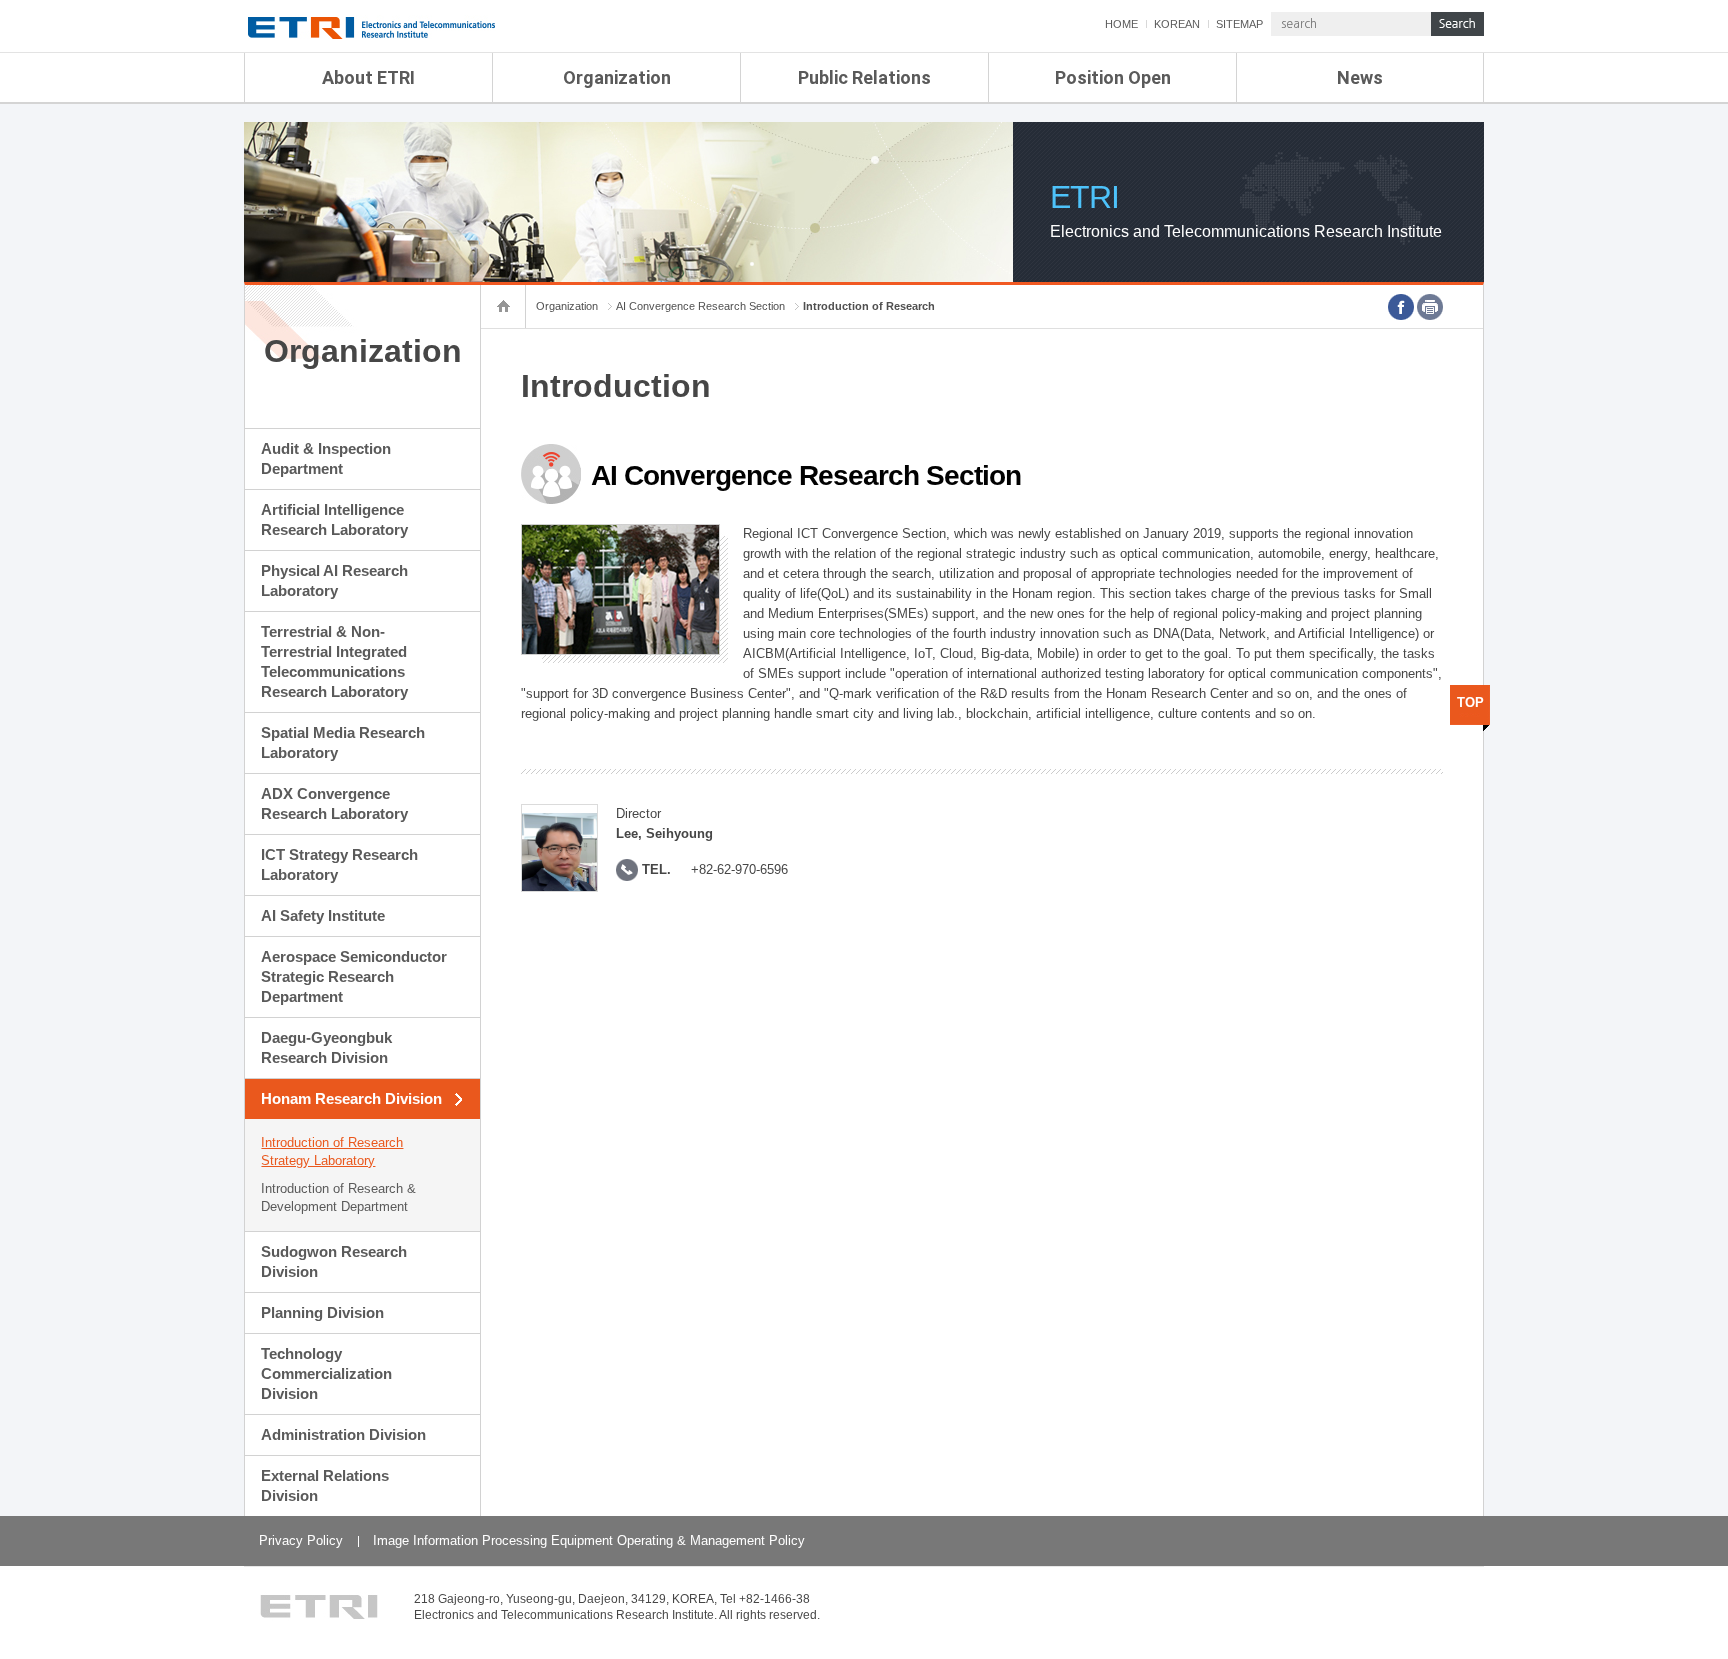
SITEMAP (1239, 24)
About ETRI (368, 77)
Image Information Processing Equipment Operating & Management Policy (589, 1540)
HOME (1121, 24)
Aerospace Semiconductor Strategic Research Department (354, 976)
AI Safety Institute (323, 915)
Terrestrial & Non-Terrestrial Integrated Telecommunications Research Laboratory (334, 661)
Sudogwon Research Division (334, 1261)
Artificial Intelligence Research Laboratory (334, 519)
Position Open (1113, 77)
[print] (1430, 307)
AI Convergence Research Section (700, 306)
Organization (617, 77)
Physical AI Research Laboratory (334, 580)
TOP (1470, 702)
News (1360, 77)
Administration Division (343, 1434)
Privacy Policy (301, 1540)
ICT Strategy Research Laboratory (339, 864)
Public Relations (864, 77)
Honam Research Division (351, 1098)
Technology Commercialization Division (326, 1373)
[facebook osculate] (1401, 307)
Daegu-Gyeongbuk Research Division (326, 1047)
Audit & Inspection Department (326, 458)
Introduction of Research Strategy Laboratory (332, 1151)
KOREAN (1177, 24)
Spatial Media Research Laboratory (343, 742)
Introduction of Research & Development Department (338, 1197)
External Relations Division (325, 1485)
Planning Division (322, 1312)
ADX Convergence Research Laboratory (334, 803)
